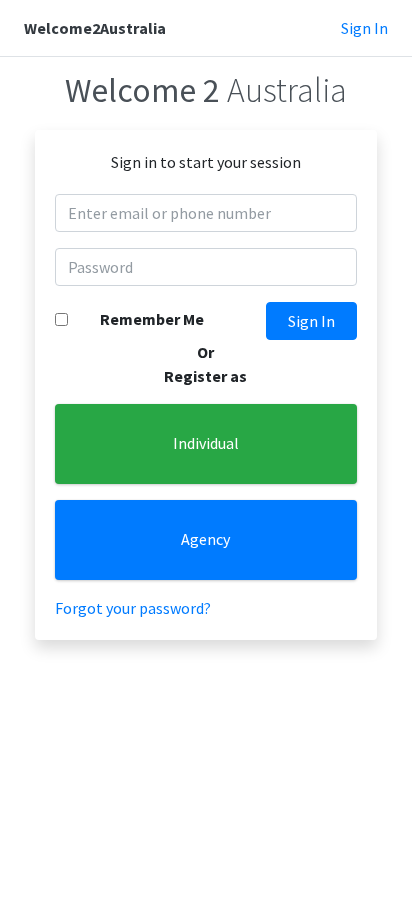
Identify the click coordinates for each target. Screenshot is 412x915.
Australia (206, 90)
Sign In (364, 28)
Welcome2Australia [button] (95, 28)
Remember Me (152, 319)
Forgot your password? (133, 608)
